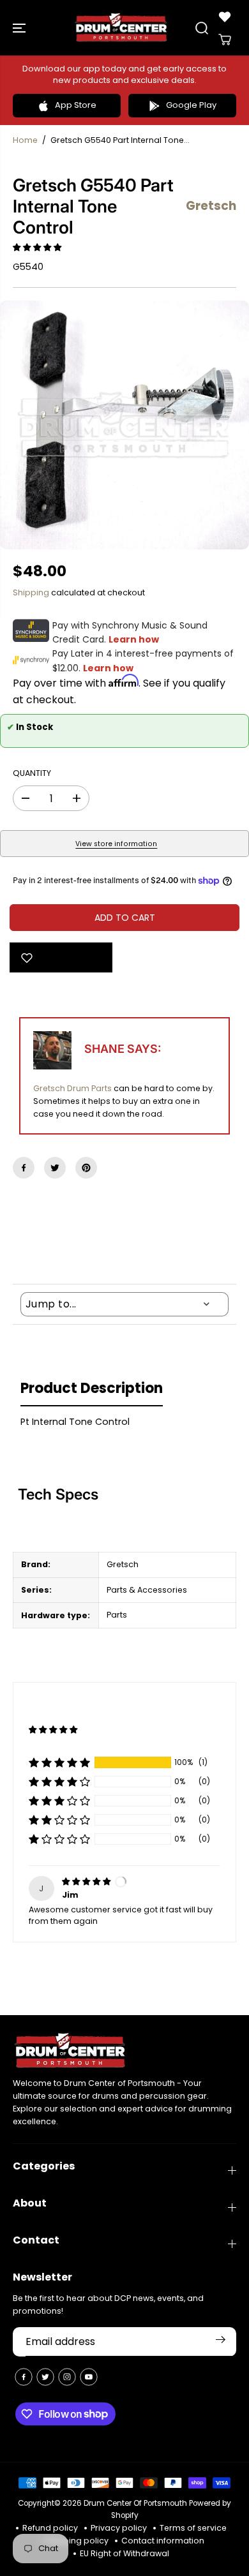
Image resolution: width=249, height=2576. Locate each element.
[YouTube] (89, 2377)
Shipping (31, 592)
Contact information (163, 2541)
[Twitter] (55, 1168)
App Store (76, 105)
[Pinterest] (86, 1168)
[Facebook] (24, 1168)
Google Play (191, 105)
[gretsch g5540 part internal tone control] (124, 425)
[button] (20, 28)
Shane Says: (123, 1049)
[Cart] (225, 40)
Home (25, 140)
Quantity (32, 773)
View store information (116, 844)
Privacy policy (119, 2528)
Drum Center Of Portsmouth (135, 2503)
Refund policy (50, 2528)
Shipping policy (77, 2541)
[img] (87, 1881)
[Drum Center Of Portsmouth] (121, 28)
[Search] (202, 28)
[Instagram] (67, 2377)
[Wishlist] (225, 17)
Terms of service (193, 2528)
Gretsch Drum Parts (72, 1088)
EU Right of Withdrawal (124, 2553)
